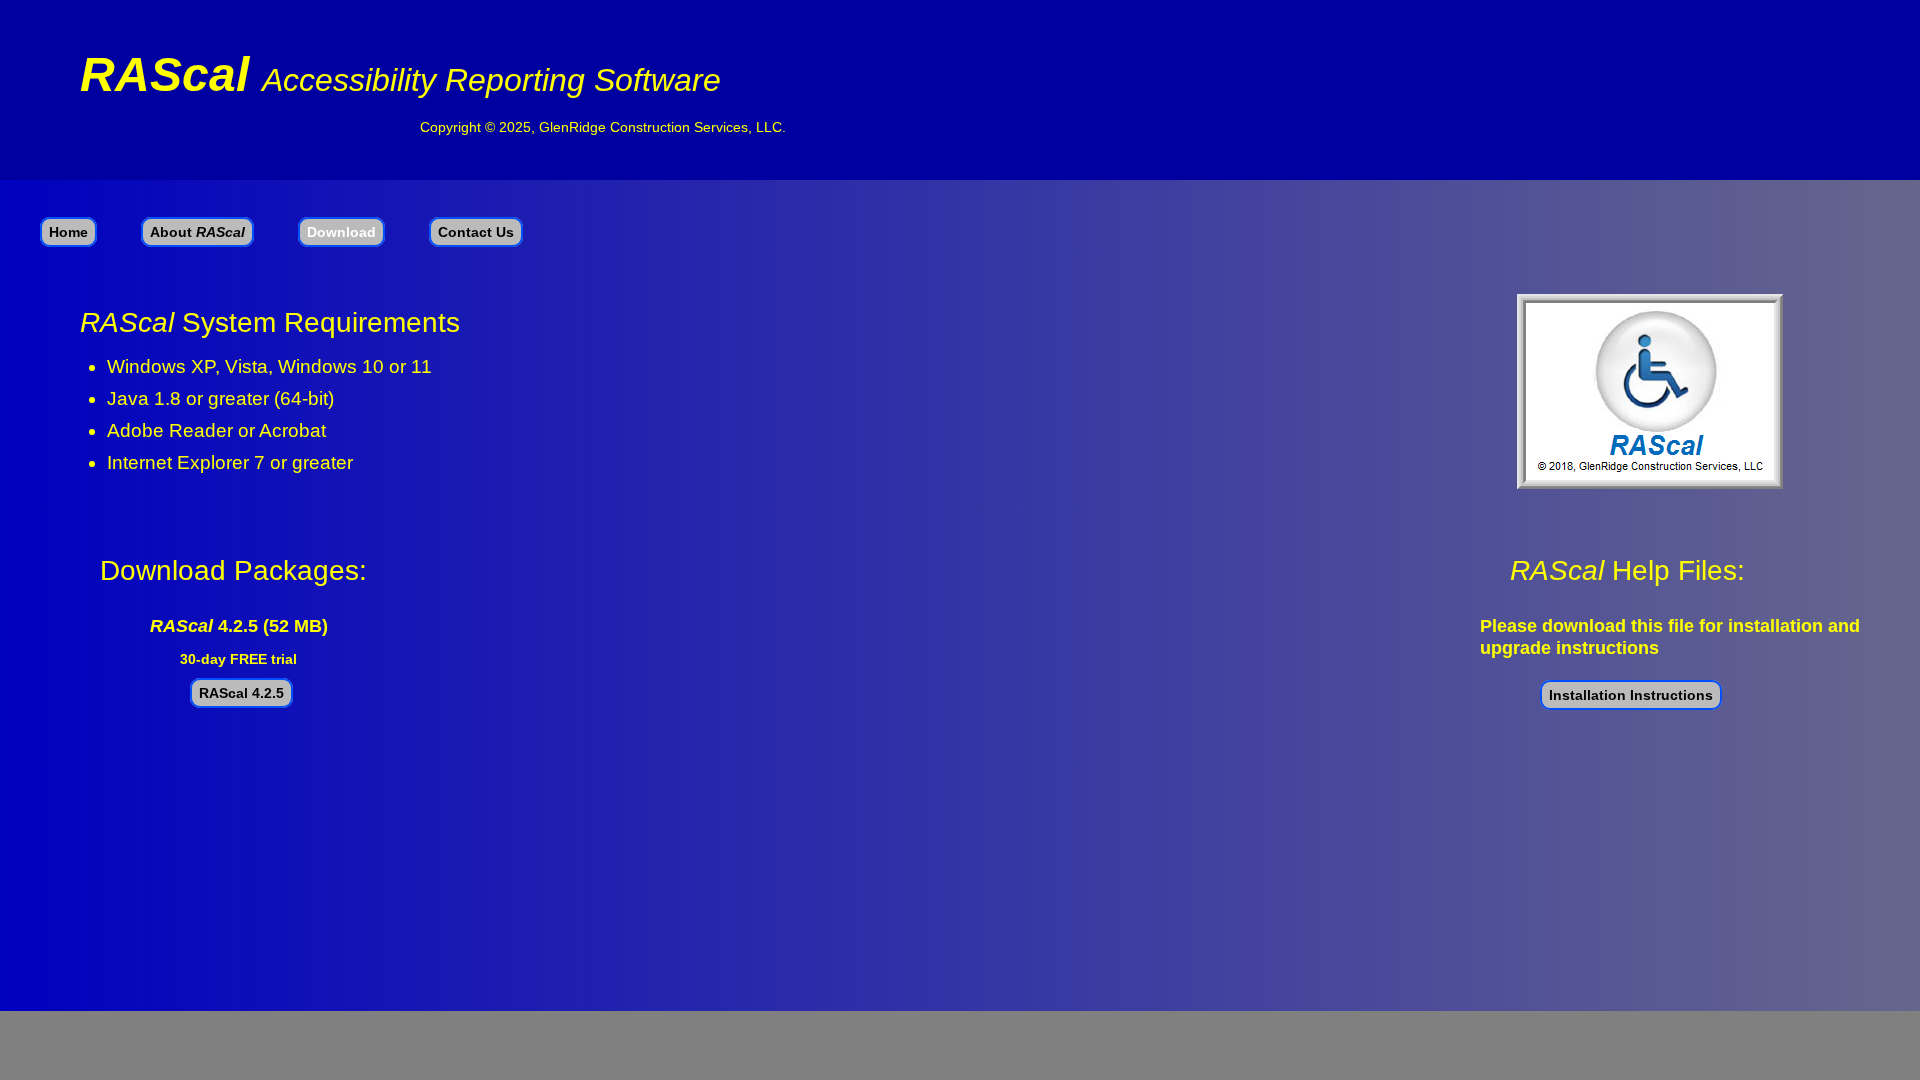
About (197, 232)
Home (68, 232)
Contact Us (476, 232)
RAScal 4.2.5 (241, 693)
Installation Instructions (1631, 695)
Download (341, 232)
